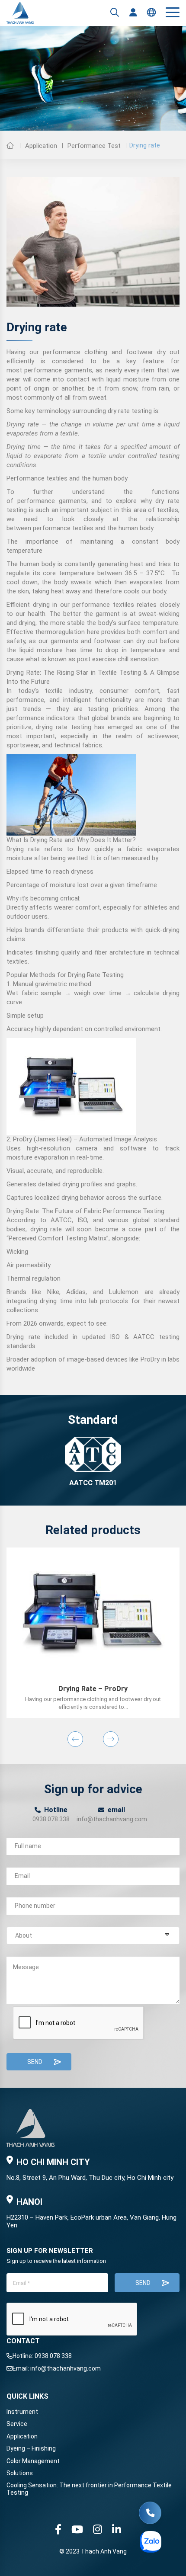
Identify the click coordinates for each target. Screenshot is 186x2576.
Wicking (17, 1252)
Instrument (22, 2412)
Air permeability (29, 1265)
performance (64, 352)
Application (41, 146)
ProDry (22, 1139)
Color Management (33, 2461)
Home (10, 145)
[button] (75, 1739)
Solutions (20, 2473)
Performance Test (94, 146)
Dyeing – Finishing (31, 2448)
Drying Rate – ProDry (93, 1689)
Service (17, 2424)
